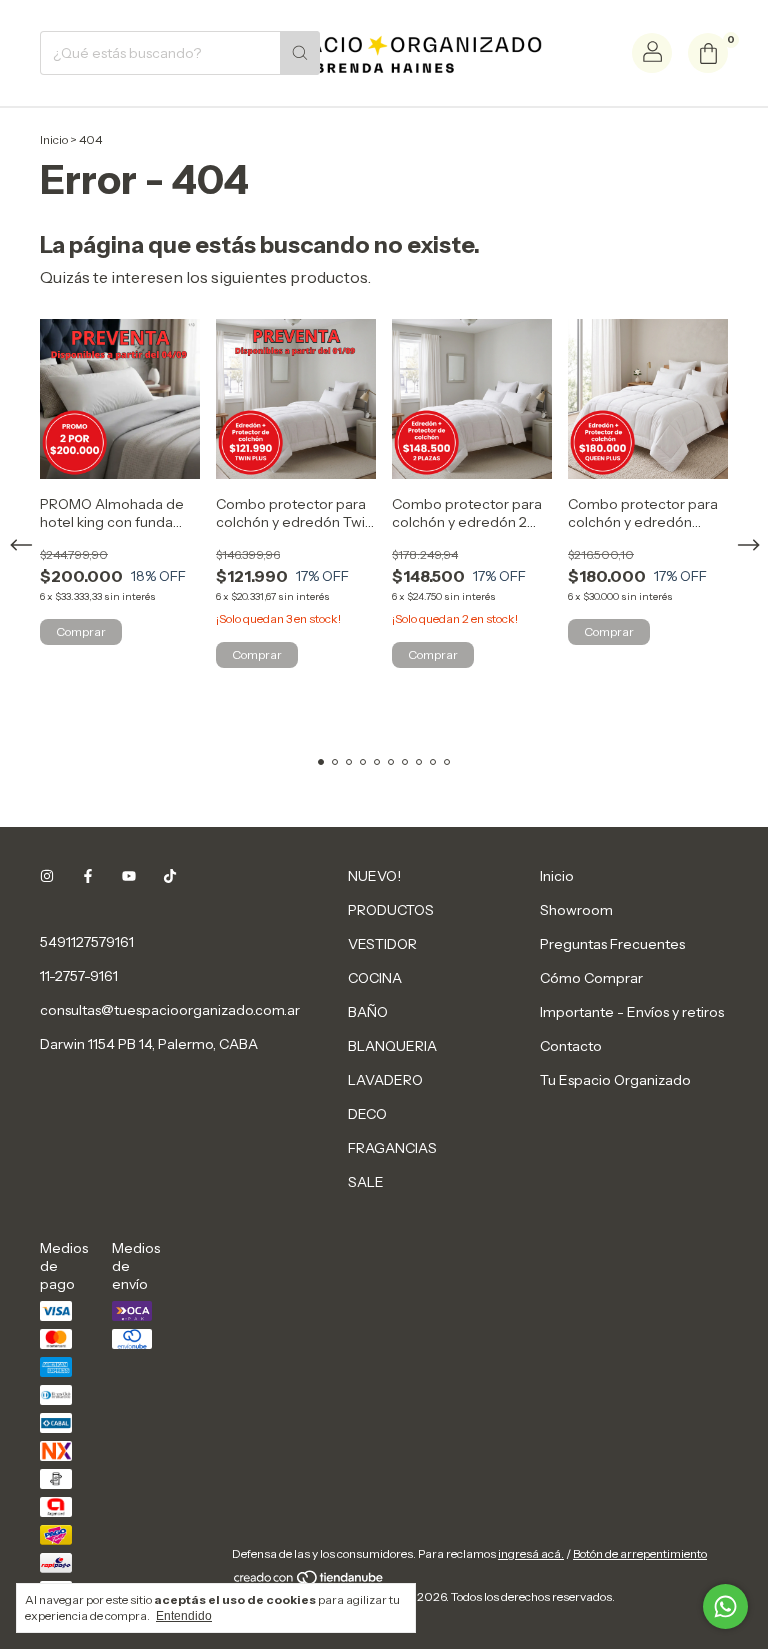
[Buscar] (300, 53)
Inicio (54, 139)
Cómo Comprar (591, 978)
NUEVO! (374, 876)
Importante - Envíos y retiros (632, 1012)
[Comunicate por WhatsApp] (725, 1606)
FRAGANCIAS (392, 1148)
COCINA (375, 978)
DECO (367, 1114)
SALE (366, 1182)
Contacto (571, 1046)
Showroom (576, 910)
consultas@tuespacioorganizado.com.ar (170, 1010)
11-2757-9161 (79, 976)
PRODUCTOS (391, 910)
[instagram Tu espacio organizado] (47, 876)
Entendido (184, 1616)
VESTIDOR (382, 944)
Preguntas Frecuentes (612, 944)
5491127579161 (87, 942)
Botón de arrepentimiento (640, 1553)
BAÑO (368, 1012)
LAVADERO (385, 1080)
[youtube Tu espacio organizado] (129, 876)
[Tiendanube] (309, 1581)
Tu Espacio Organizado (615, 1080)
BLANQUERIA (392, 1046)
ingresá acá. (531, 1553)
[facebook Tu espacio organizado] (88, 876)
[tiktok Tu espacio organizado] (170, 876)
